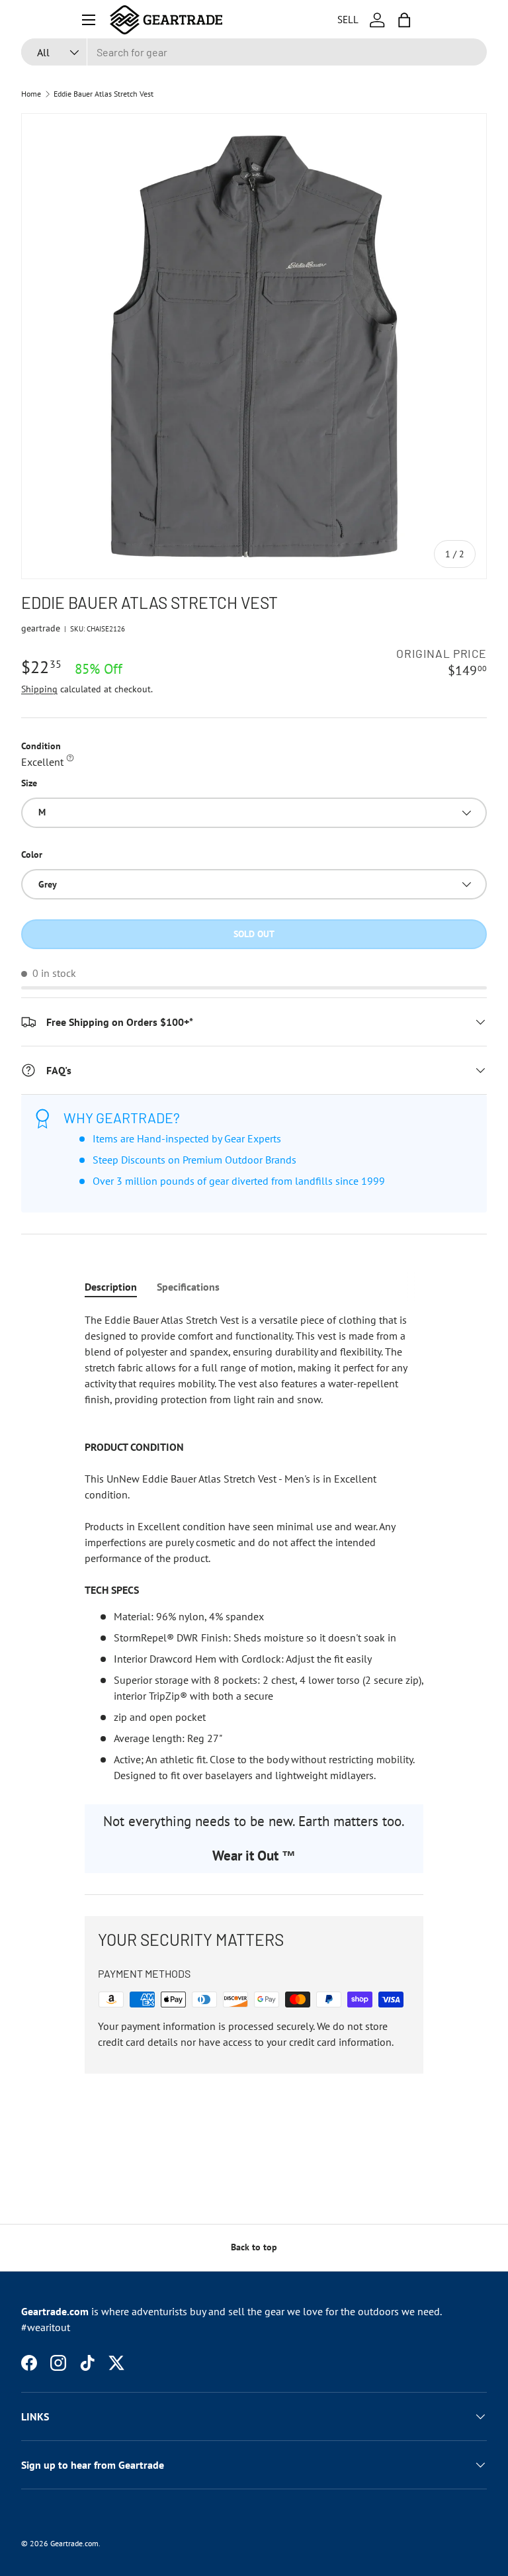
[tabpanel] (254, 1547)
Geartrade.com (74, 2543)
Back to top (254, 2247)
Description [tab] (111, 1287)
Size (29, 783)
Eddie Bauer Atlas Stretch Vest (104, 94)
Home (31, 94)
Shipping (39, 689)
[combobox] (254, 52)
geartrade (41, 628)
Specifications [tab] (188, 1287)
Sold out (254, 934)
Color (32, 854)
